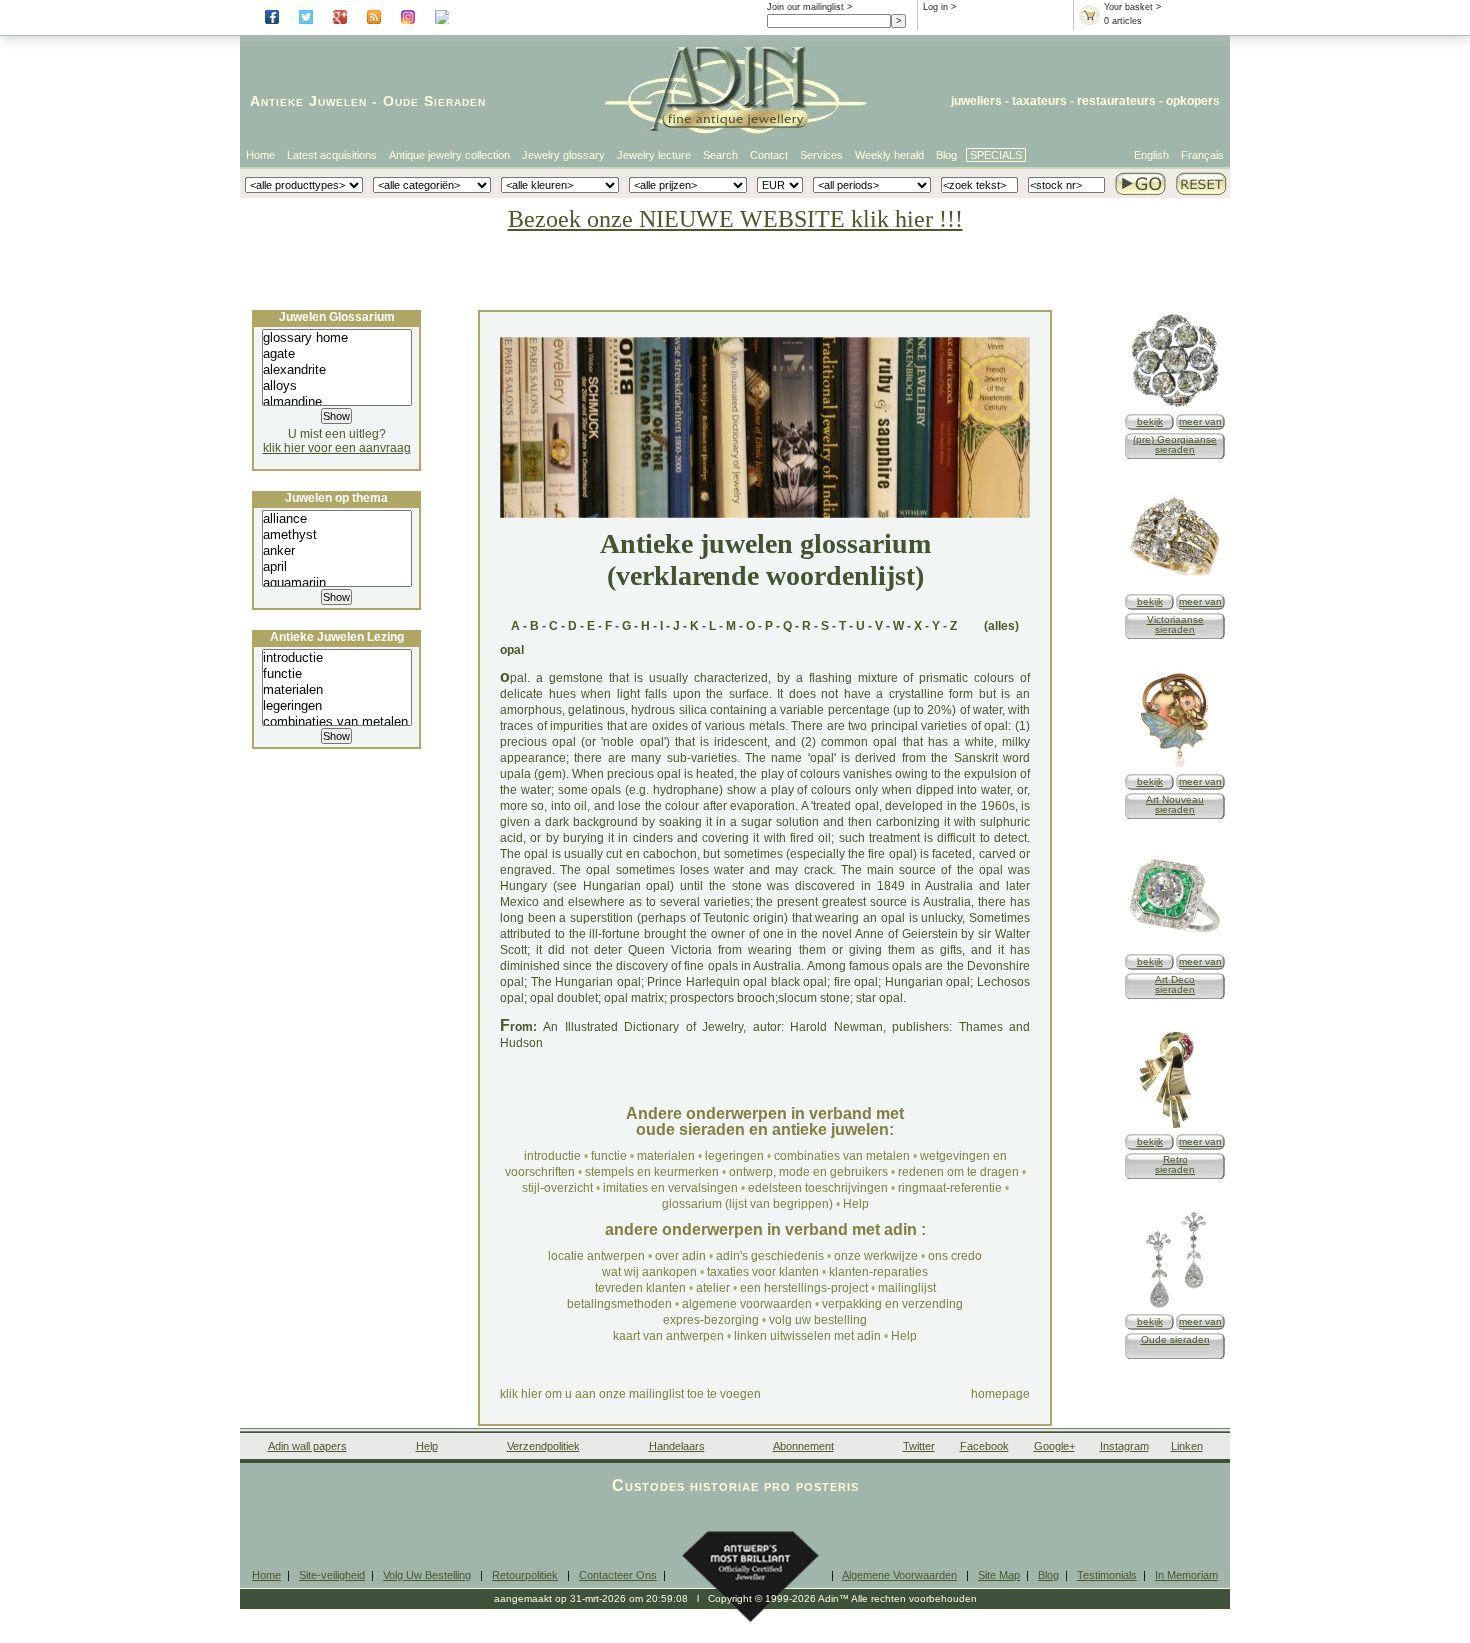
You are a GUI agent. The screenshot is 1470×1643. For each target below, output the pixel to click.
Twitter (919, 1446)
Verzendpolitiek (543, 1446)
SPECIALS (996, 155)
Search (720, 155)
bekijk (1150, 421)
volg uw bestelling (818, 1320)
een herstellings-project (804, 1288)
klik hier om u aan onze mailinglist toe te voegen (630, 1394)
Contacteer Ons (618, 1575)
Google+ (1054, 1446)
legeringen (734, 1156)
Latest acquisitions (332, 155)
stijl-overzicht (557, 1188)
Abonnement (803, 1446)
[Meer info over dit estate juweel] (1175, 1306)
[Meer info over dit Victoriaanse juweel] (1175, 586)
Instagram (1124, 1446)
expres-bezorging (711, 1320)
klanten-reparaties (878, 1272)
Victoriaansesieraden (1175, 624)
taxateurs (1039, 101)
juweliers (976, 101)
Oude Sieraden (434, 101)
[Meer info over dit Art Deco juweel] (1175, 946)
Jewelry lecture (654, 155)
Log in (935, 7)
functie (609, 1156)
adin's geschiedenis (770, 1256)
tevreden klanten (640, 1288)
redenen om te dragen (958, 1172)
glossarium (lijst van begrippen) (747, 1204)
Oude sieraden (1175, 1339)
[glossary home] (337, 338)
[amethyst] (337, 535)
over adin (680, 1256)
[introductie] (337, 658)
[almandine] (337, 402)
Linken (1187, 1446)
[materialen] (337, 690)
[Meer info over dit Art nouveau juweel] (1175, 766)
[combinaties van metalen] (337, 722)
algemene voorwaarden (747, 1304)
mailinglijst (907, 1288)
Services (821, 155)
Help (856, 1204)
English (1151, 155)
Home (260, 155)
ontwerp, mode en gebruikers (808, 1172)
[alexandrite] (337, 370)
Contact (769, 155)
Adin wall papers (307, 1446)
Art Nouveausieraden (1175, 804)
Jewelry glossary (563, 155)
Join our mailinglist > (809, 7)
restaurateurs (1116, 101)
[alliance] (337, 519)
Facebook (984, 1446)
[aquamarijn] (337, 583)
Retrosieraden (1175, 1164)
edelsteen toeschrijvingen (818, 1188)
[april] (337, 567)
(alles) (1001, 626)
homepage (1000, 1394)
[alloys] (337, 386)
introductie (552, 1156)
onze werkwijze (876, 1256)
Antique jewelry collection (449, 155)
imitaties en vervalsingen (670, 1188)
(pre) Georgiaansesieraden (1175, 444)
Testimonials (1107, 1575)
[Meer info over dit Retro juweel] (1175, 1126)
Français (1202, 155)
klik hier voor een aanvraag (337, 448)
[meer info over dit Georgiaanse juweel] (1175, 406)
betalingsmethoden (619, 1304)
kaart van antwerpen (668, 1336)
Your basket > (1132, 7)
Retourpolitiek (525, 1575)
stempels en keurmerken (652, 1172)
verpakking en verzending (892, 1304)
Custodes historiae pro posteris (735, 1485)
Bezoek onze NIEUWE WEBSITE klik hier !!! (735, 219)
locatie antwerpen (596, 1256)
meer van (1200, 421)
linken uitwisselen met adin (807, 1336)
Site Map (999, 1575)
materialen (666, 1156)
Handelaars (677, 1446)
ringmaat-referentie (950, 1188)
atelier (713, 1288)
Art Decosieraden (1175, 984)
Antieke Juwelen (308, 101)
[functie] (337, 674)
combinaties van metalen (842, 1156)
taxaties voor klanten (763, 1272)
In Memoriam (1186, 1575)
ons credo (955, 1256)
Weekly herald (889, 155)
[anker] (337, 551)
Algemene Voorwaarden (899, 1575)
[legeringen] (337, 706)
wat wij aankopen (649, 1272)
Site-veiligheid (332, 1575)
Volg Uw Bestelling (427, 1575)
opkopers (1193, 101)
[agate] (337, 354)
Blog (946, 155)
